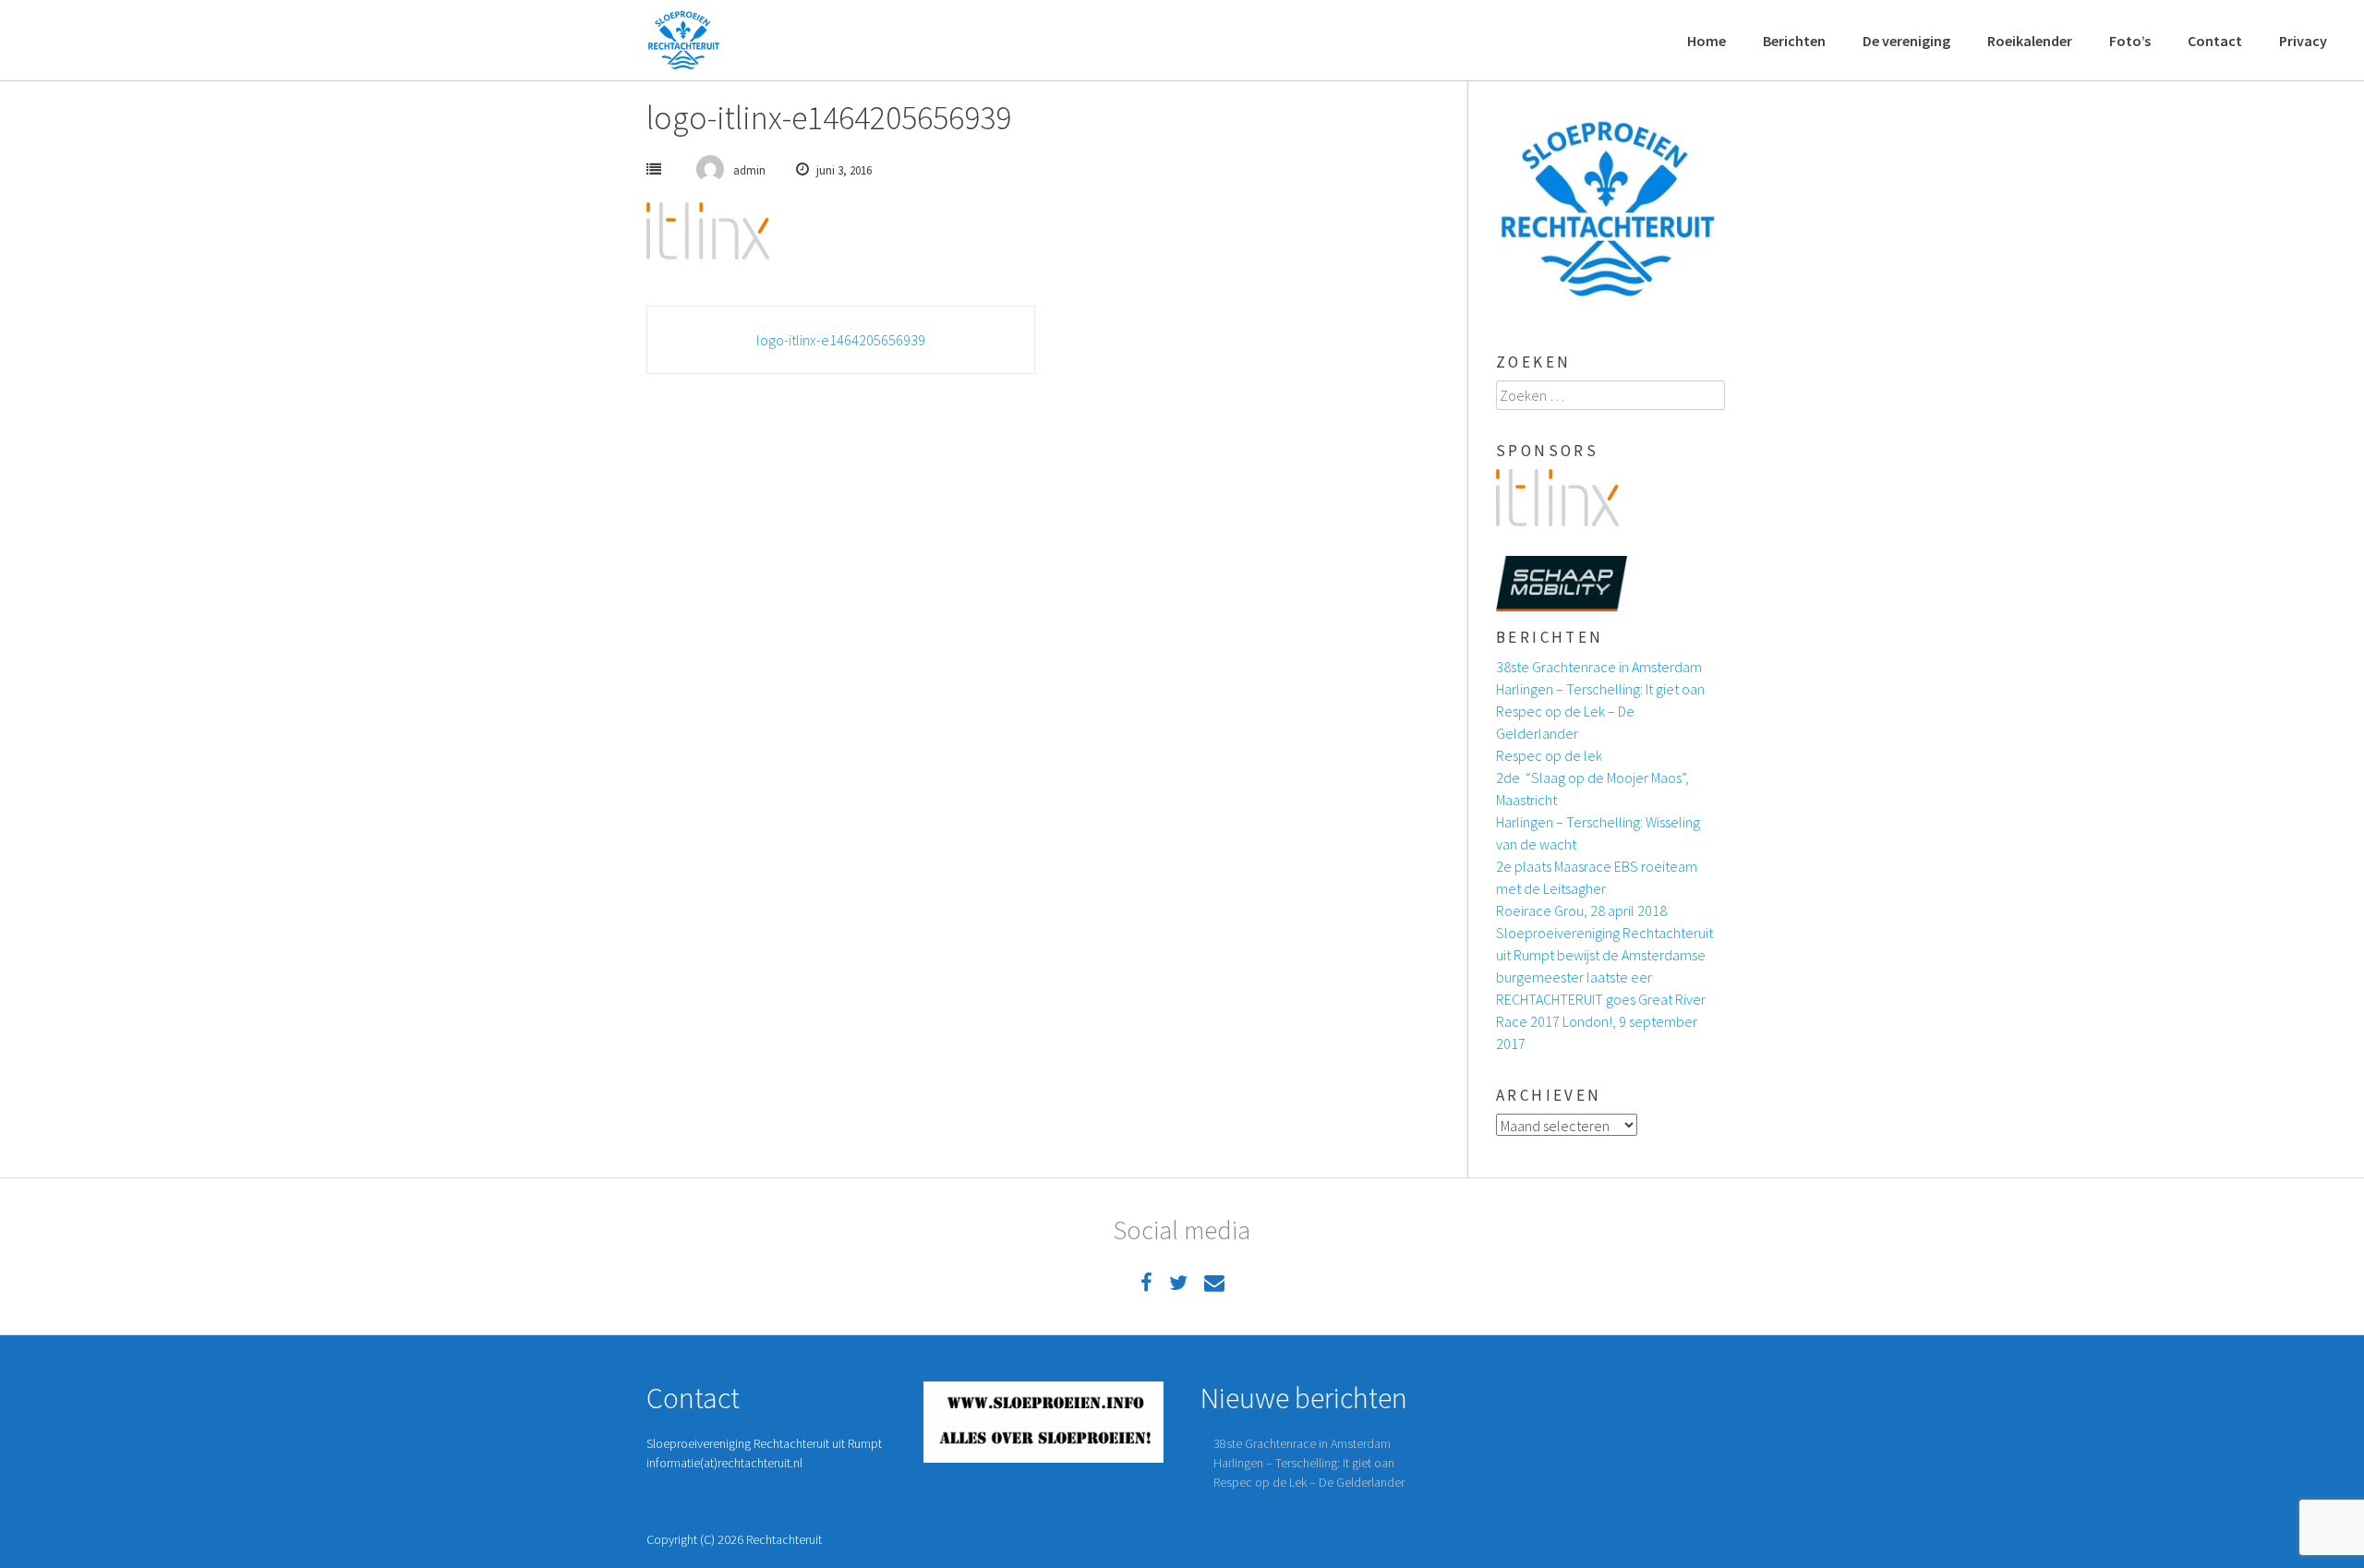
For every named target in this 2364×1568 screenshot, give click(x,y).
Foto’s (2130, 41)
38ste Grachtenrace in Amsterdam (1599, 667)
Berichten (1794, 41)
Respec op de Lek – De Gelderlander (1309, 1482)
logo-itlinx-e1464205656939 (841, 340)
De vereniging (1906, 41)
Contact (2215, 41)
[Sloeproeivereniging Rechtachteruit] (683, 41)
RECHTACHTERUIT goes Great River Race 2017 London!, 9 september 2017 (1601, 1021)
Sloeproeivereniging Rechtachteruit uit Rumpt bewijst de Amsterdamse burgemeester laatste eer (1604, 955)
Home (1707, 41)
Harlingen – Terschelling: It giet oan (1600, 689)
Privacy (2303, 41)
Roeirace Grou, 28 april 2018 (1581, 911)
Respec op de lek (1549, 755)
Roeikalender (2030, 41)
